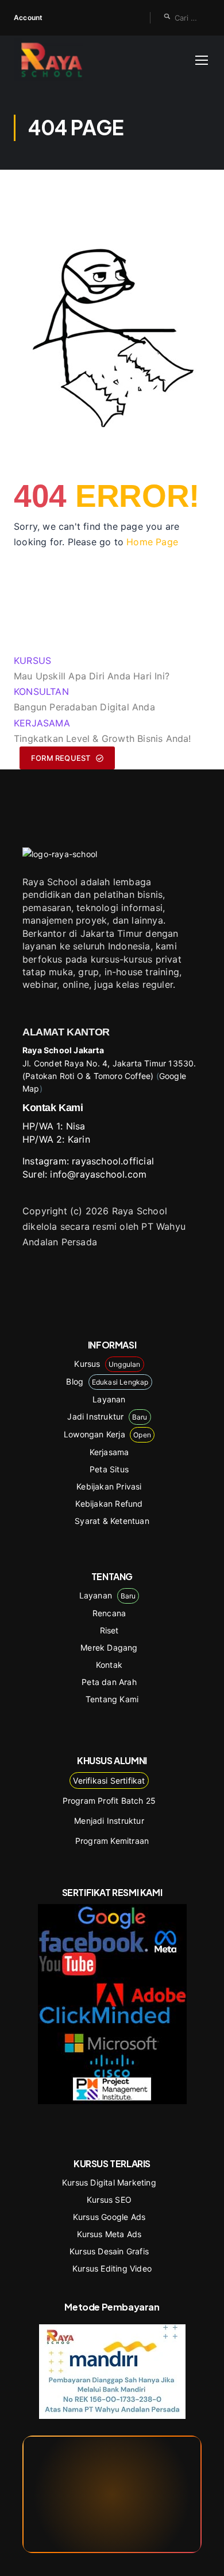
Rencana (109, 1613)
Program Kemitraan (112, 1841)
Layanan (109, 1399)
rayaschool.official (113, 1161)
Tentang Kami (112, 1699)
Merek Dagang (109, 1647)
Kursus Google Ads (109, 2217)
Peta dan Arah (109, 1682)
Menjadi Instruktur (109, 1821)
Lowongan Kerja (107, 1434)
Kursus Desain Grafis (109, 2251)
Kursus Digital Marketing (109, 2182)
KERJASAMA (42, 723)
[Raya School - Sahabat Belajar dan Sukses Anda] (52, 60)
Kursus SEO (109, 2200)
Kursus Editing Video (112, 2268)
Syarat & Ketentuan (112, 1521)
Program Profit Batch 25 (109, 1801)
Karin (79, 1139)
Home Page (152, 542)
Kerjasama (109, 1452)
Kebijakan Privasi (109, 1486)
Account (28, 17)
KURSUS (32, 660)
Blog (107, 1381)
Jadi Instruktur (107, 1416)
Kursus (107, 1364)
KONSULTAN (41, 691)
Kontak (109, 1665)
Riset (109, 1630)
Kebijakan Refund (109, 1504)
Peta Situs (109, 1469)
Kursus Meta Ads (109, 2234)
